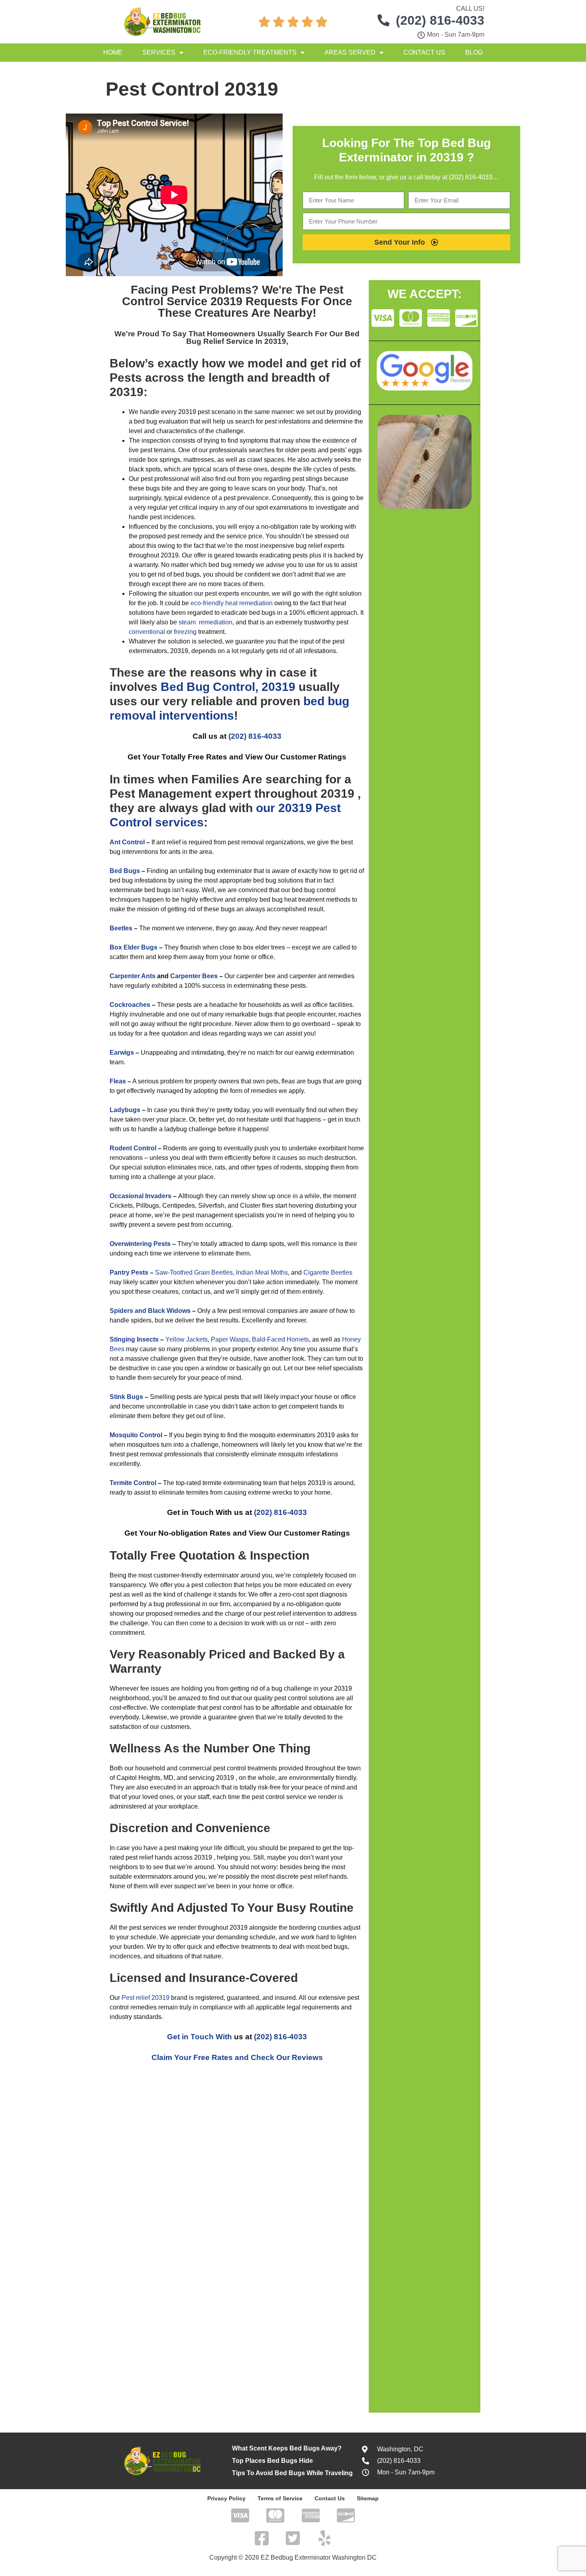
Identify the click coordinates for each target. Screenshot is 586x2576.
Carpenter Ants (133, 976)
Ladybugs (125, 1110)
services (179, 822)
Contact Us (424, 52)
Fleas (118, 1081)
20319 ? (452, 157)
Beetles (121, 928)
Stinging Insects (134, 1339)
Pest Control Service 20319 (233, 295)
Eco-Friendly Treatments (250, 52)
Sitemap (368, 2498)
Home (113, 52)
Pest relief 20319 (146, 1998)
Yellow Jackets (187, 1339)
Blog (474, 52)
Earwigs (122, 1053)
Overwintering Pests (140, 1244)
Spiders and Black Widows (150, 1311)
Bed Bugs (125, 871)
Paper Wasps (230, 1339)
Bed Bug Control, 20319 (230, 687)
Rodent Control (133, 1148)
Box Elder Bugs (134, 947)
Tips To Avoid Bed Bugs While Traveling (292, 2473)
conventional (147, 632)
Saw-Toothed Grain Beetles (194, 1272)
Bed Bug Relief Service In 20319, (273, 337)
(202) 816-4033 (255, 736)
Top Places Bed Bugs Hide (272, 2461)
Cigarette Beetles (328, 1272)
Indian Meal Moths (262, 1272)
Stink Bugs (126, 1397)
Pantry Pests (129, 1272)
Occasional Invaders (141, 1196)
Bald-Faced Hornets (280, 1339)
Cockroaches (130, 1005)
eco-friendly (207, 603)
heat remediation (249, 603)
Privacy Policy (226, 2498)
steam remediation (205, 622)
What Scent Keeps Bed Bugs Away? (287, 2448)
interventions (197, 715)
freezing (185, 632)
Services (159, 52)
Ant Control (127, 842)
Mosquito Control (136, 1435)
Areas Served (350, 52)
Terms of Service (280, 2498)
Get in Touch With (200, 2037)
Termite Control (133, 1483)
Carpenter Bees (194, 976)
